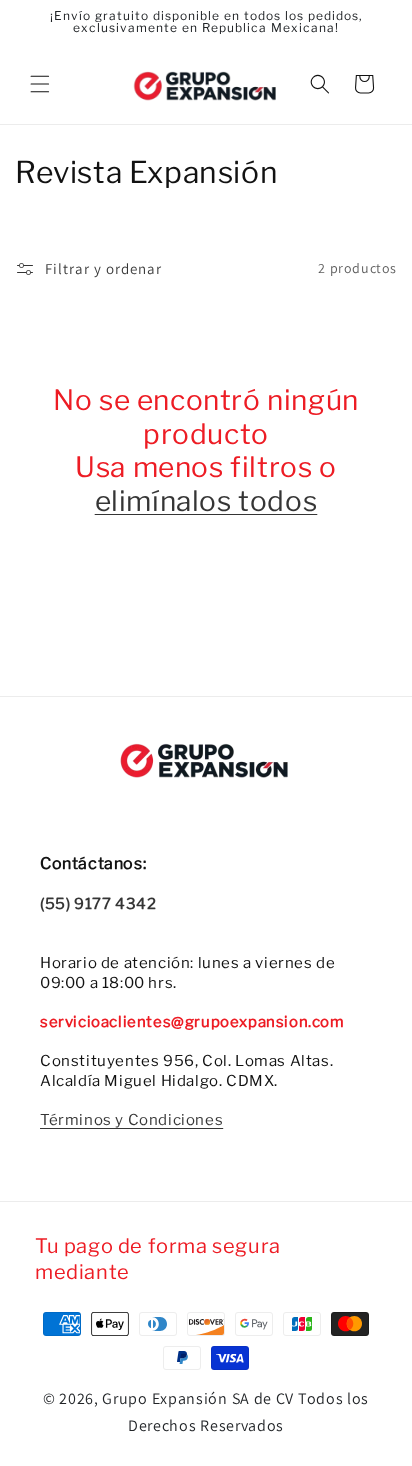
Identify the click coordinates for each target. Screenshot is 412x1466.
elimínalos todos (206, 501)
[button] (40, 84)
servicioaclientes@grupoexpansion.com (192, 1022)
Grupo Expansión (165, 1398)
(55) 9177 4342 (98, 904)
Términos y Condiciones (131, 1120)
